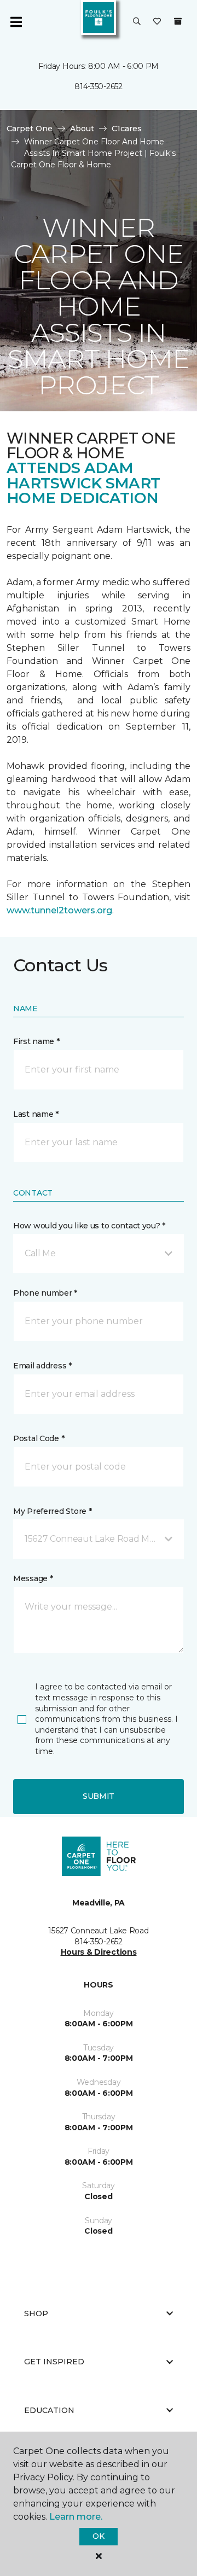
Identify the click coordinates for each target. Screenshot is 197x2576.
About (82, 129)
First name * (36, 1041)
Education (49, 2410)
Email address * (42, 1366)
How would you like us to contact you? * (89, 1226)
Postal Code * (39, 1438)
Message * (33, 1578)
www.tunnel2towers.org (59, 910)
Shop (36, 2313)
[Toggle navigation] (16, 22)
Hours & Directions (99, 1952)
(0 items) (178, 21)
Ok (98, 2536)
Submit (99, 1796)
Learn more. (76, 2517)
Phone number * (45, 1293)
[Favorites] (157, 22)
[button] (137, 22)
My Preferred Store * (52, 1511)
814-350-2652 (99, 86)
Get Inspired (54, 2362)
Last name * (36, 1114)
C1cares (127, 129)
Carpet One (30, 129)
